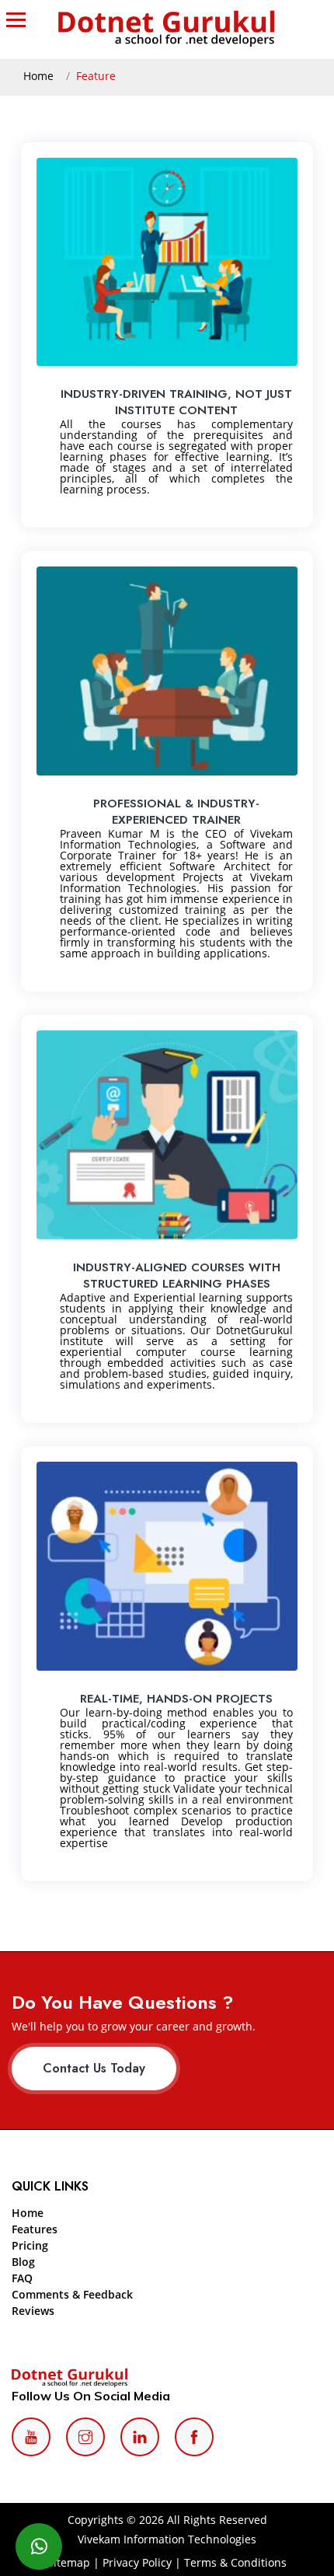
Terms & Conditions (235, 2562)
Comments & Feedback (72, 2294)
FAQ (22, 2278)
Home (38, 76)
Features (35, 2229)
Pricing (30, 2245)
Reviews (33, 2311)
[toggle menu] (19, 19)
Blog (23, 2262)
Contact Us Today (94, 2068)
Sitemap (69, 2562)
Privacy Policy (137, 2562)
